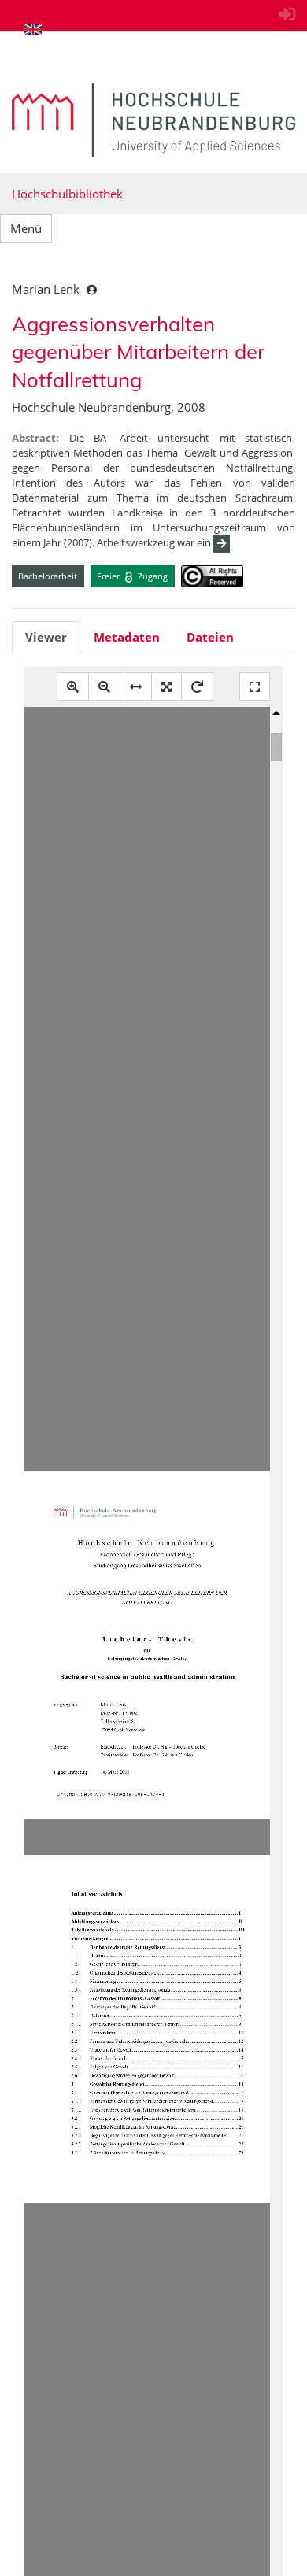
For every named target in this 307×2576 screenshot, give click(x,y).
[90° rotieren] (197, 687)
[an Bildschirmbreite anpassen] (136, 687)
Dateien (210, 637)
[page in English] (33, 29)
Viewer (46, 637)
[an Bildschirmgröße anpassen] (166, 687)
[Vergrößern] (73, 687)
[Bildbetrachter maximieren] (255, 687)
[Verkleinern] (104, 687)
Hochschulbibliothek (67, 194)
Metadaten (127, 637)
